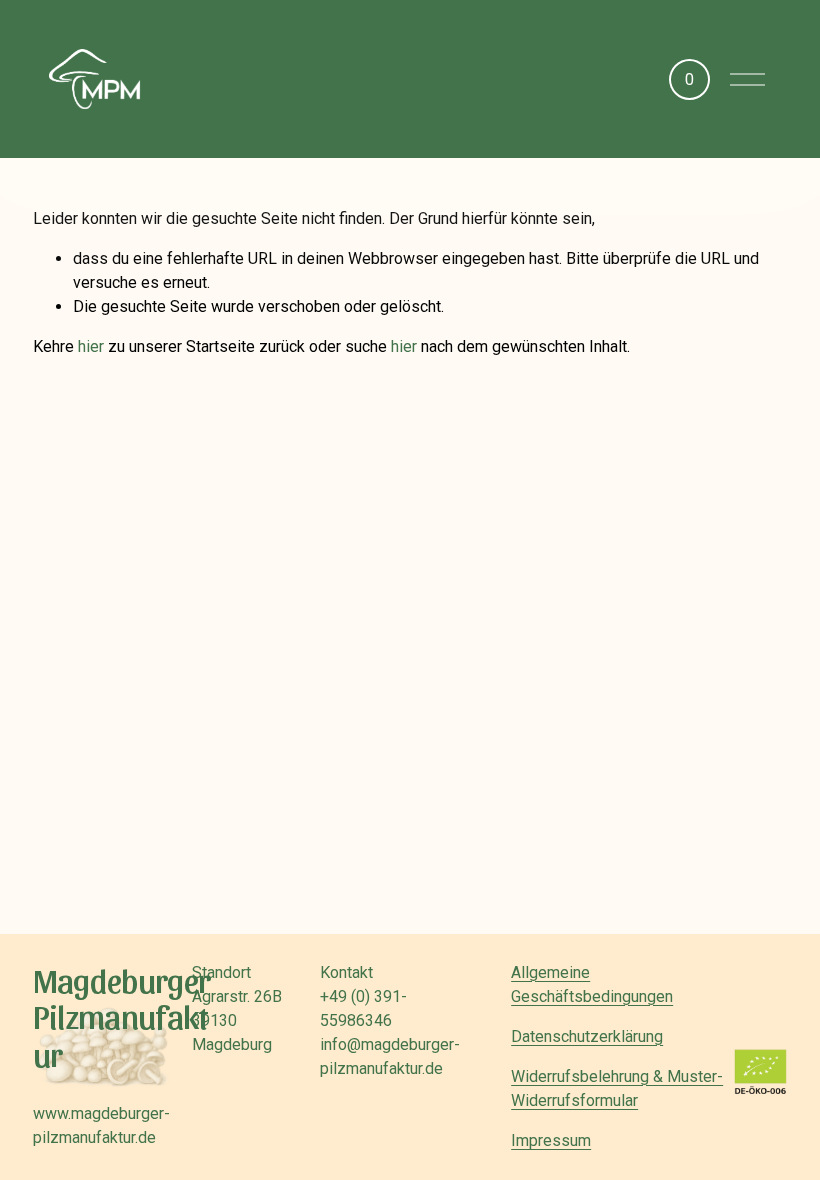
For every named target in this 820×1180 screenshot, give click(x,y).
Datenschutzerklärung (587, 1036)
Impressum (551, 1140)
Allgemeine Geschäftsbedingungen (592, 984)
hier (91, 346)
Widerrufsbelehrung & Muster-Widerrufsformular (617, 1088)
